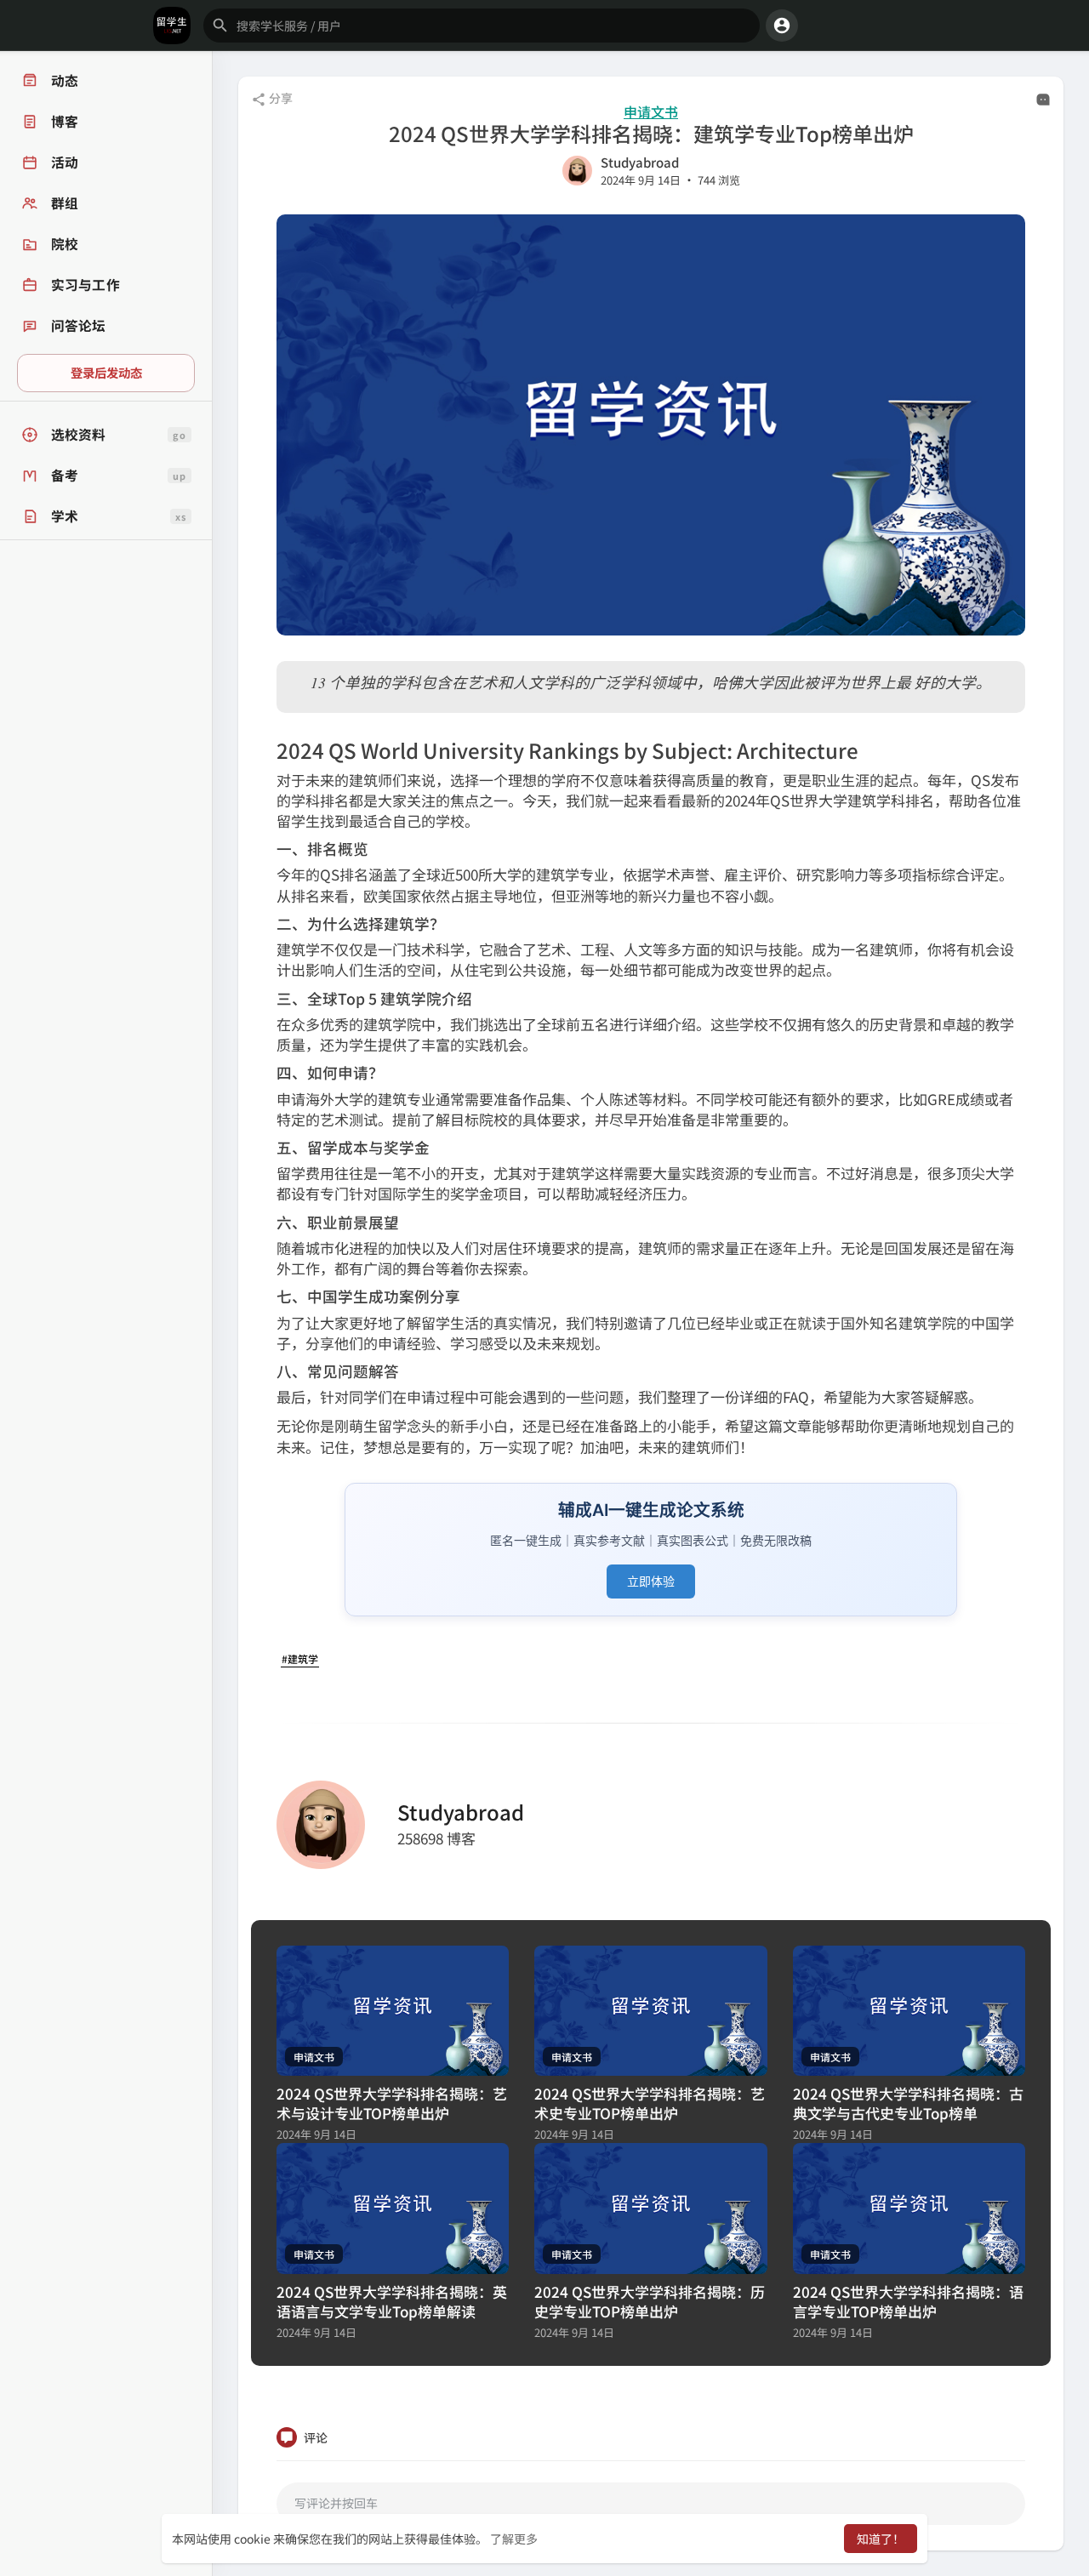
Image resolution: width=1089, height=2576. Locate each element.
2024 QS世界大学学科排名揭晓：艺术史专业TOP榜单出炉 (650, 2103)
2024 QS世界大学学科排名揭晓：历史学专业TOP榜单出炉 (650, 2301)
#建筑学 (300, 1658)
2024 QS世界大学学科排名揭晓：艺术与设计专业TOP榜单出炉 (392, 2103)
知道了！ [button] (881, 2539)
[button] (482, 26)
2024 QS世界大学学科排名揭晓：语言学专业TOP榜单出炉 (908, 2301)
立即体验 (651, 1581)
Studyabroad (640, 162)
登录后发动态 (106, 372)
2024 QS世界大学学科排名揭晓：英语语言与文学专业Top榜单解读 (392, 2301)
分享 (279, 98)
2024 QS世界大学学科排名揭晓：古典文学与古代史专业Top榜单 (908, 2103)
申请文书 (651, 112)
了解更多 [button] (514, 2539)
